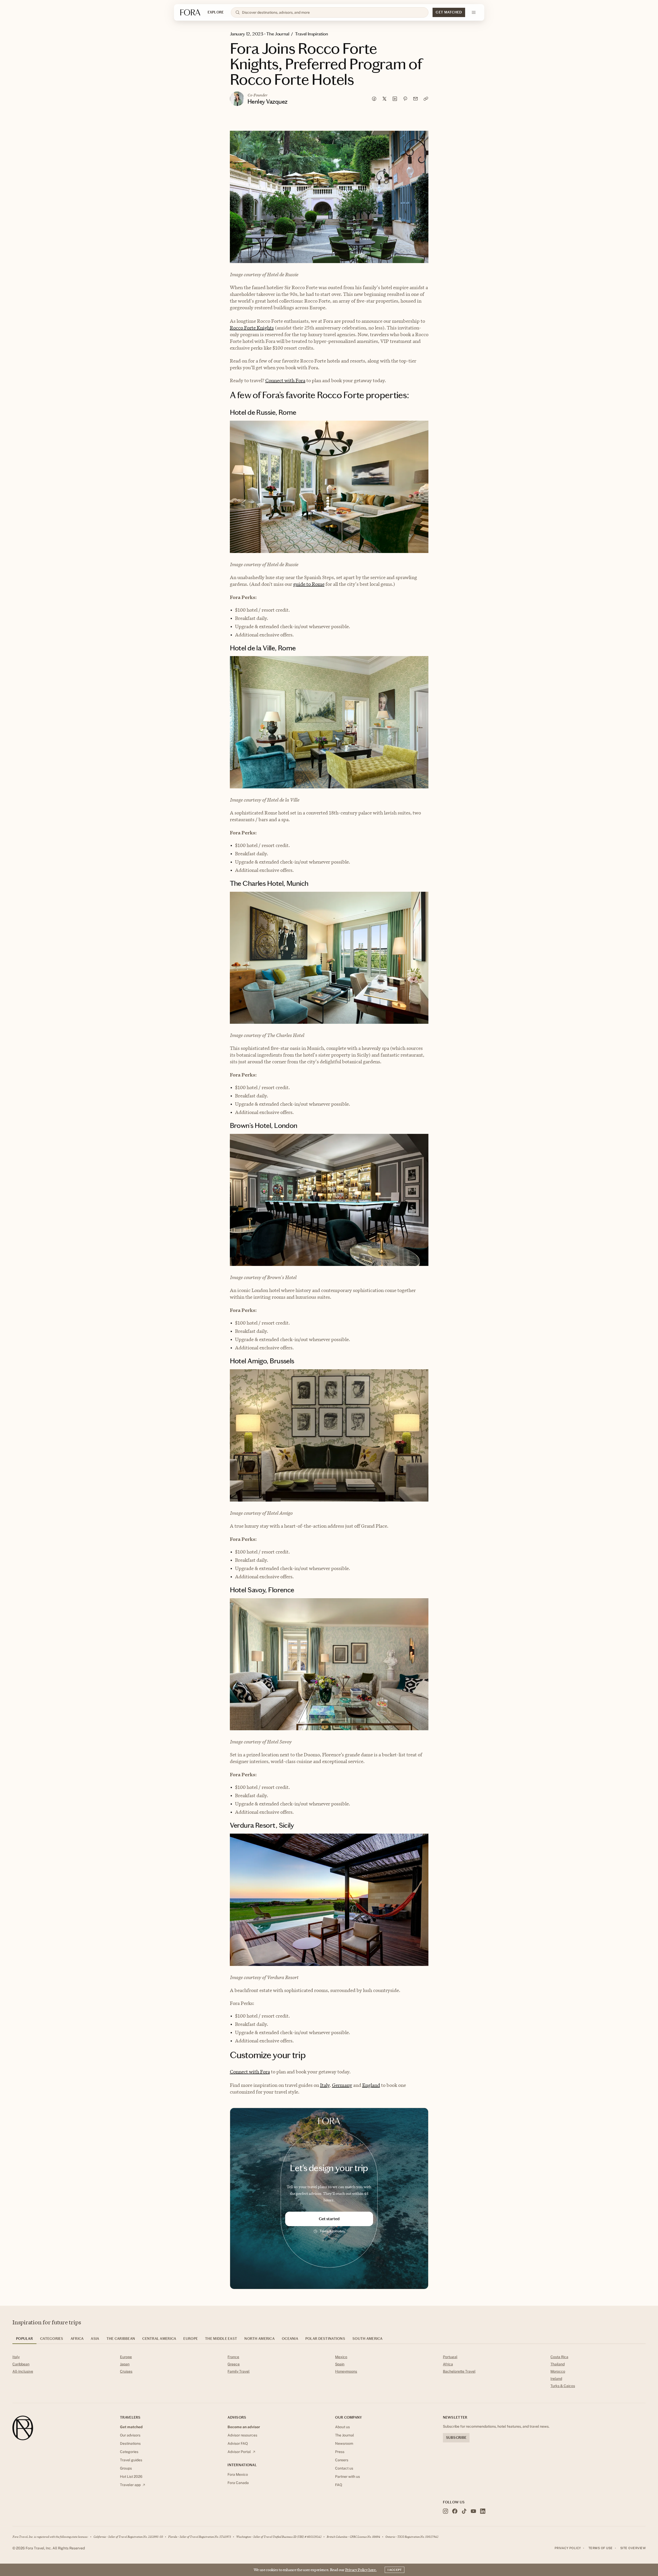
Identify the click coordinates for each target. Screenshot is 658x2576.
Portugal (450, 2357)
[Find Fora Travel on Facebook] (455, 2511)
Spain (340, 2364)
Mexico (341, 2357)
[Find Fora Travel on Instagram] (445, 2511)
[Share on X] (384, 99)
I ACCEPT (395, 2570)
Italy (325, 2085)
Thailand (558, 2364)
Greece (234, 2364)
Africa (448, 2364)
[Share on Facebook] (374, 99)
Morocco (558, 2371)
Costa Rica (559, 2357)
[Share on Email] (415, 99)
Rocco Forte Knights (252, 328)
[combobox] (333, 12)
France (233, 2357)
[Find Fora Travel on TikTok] (464, 2511)
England (371, 2085)
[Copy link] (426, 99)
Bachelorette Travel (459, 2371)
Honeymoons (346, 2371)
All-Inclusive (23, 2371)
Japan (125, 2364)
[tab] (24, 2340)
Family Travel (239, 2371)
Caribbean (21, 2364)
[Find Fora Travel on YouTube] (473, 2511)
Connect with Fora (285, 380)
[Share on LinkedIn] (395, 99)
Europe (126, 2357)
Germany (342, 2085)
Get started (329, 2219)
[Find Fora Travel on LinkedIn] (483, 2511)
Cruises (126, 2371)
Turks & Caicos (563, 2386)
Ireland (556, 2379)
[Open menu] (474, 12)
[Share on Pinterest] (405, 99)
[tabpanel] (329, 2372)
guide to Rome (309, 584)
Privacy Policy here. (361, 2570)
